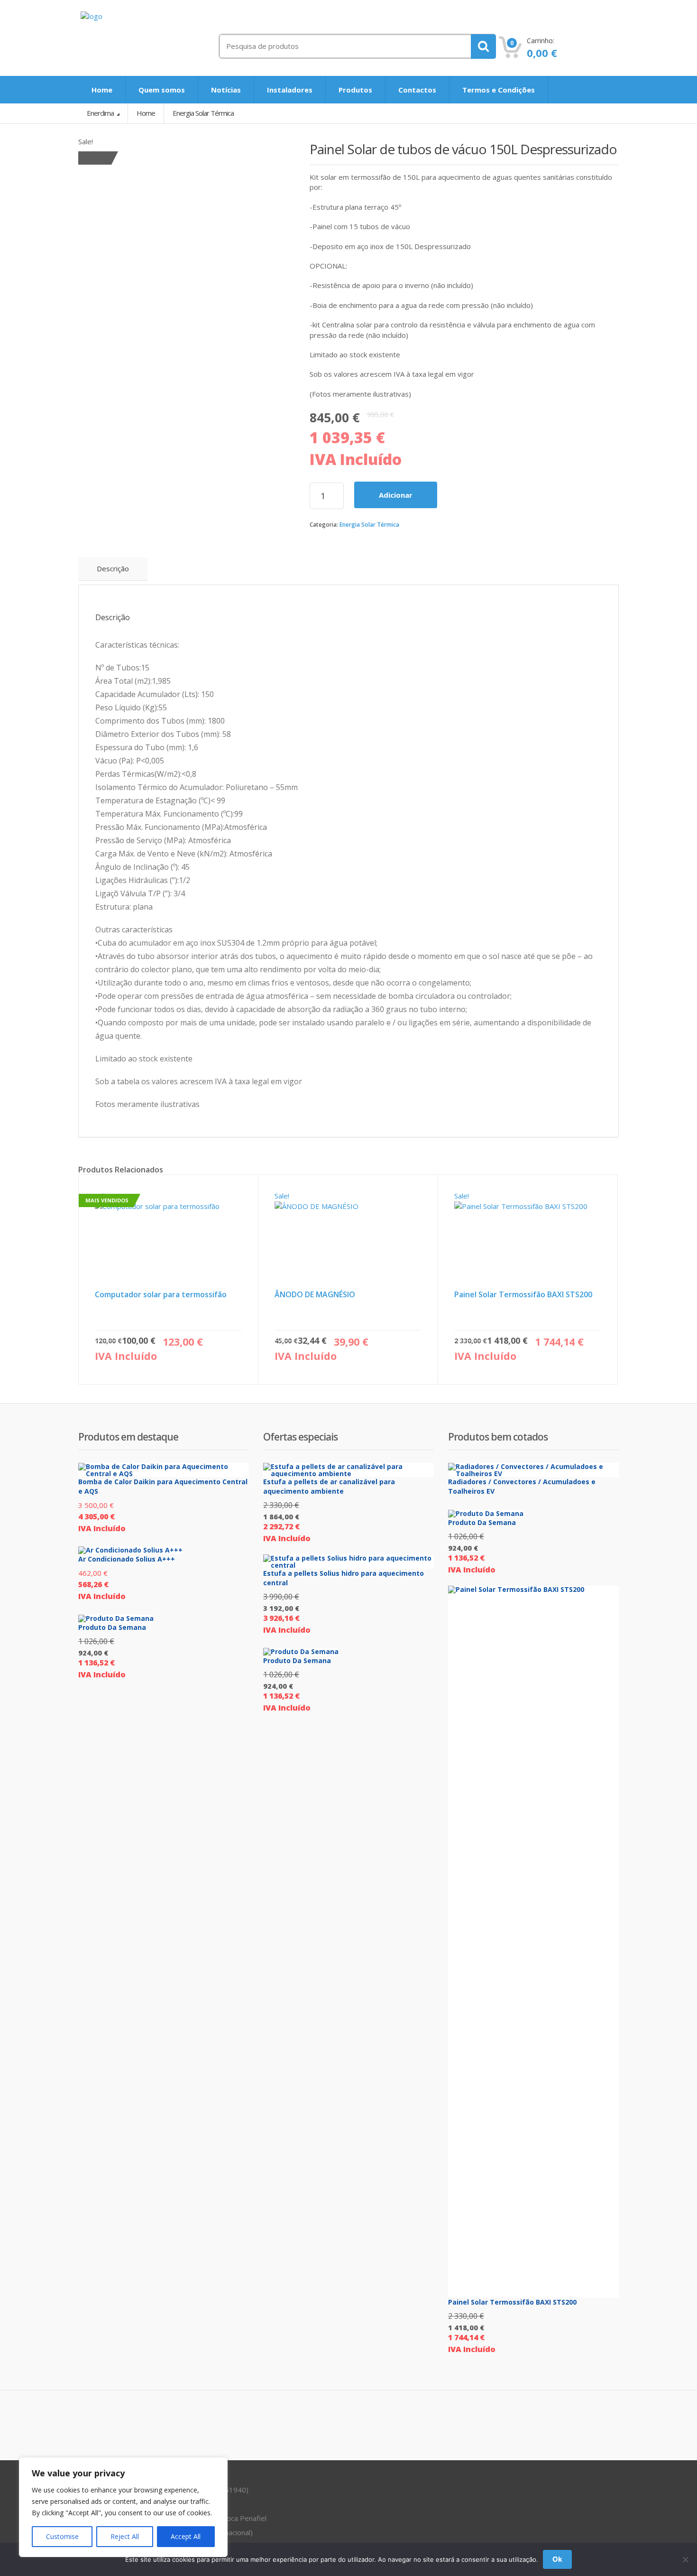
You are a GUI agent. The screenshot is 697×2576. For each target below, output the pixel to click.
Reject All (125, 2536)
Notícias (226, 90)
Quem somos (162, 90)
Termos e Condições (499, 90)
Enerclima (101, 113)
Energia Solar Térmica (369, 525)
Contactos (417, 90)
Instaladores (290, 90)
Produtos (355, 90)
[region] (123, 2507)
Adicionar (396, 495)
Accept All (186, 2536)
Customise (62, 2536)
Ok (557, 2559)
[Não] (685, 2559)
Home (102, 90)
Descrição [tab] (113, 568)
